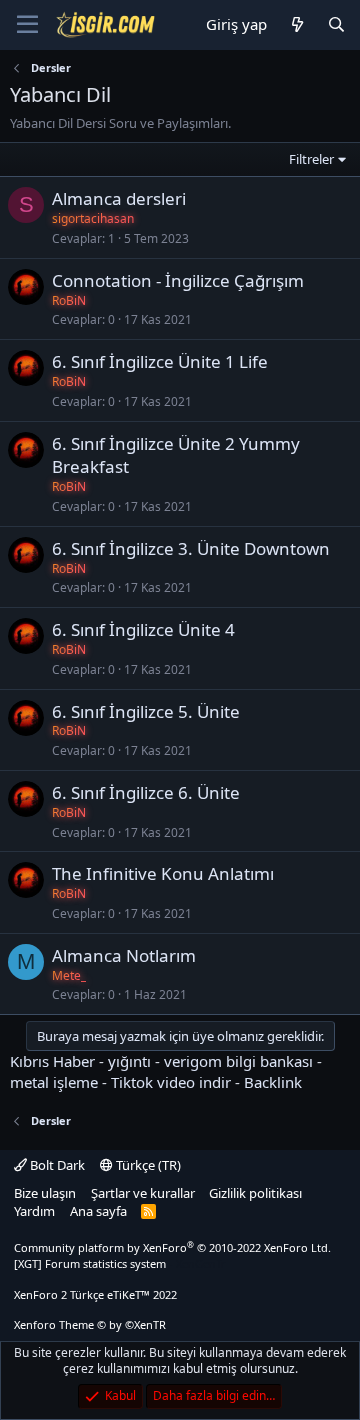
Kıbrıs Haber (52, 1061)
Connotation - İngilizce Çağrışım (178, 280)
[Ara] (336, 24)
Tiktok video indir (171, 1082)
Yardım (34, 1211)
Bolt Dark (56, 1165)
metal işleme (54, 1082)
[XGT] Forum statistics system (120, 1263)
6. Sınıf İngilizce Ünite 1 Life (160, 361)
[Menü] (27, 25)
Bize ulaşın (45, 1193)
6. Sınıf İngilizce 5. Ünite (146, 711)
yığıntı (129, 1061)
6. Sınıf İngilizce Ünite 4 (143, 629)
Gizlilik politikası (255, 1193)
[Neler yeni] (296, 24)
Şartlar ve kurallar (143, 1193)
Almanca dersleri (119, 198)
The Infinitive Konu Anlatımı (163, 873)
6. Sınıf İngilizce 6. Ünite (146, 792)
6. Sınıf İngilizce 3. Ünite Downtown (191, 548)
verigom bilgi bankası (238, 1061)
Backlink (273, 1082)
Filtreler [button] (311, 159)
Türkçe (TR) (147, 1165)
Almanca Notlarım (124, 955)
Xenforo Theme (90, 1324)
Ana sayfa (98, 1211)
